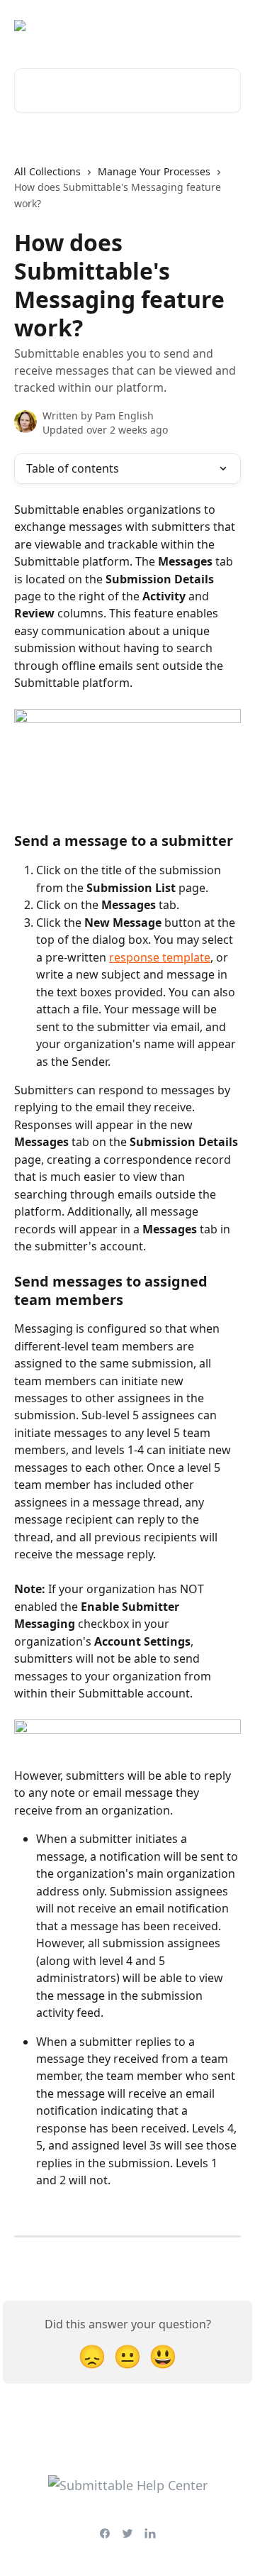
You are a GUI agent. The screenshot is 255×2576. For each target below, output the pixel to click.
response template (160, 957)
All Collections (47, 171)
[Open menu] (228, 26)
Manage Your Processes (154, 171)
